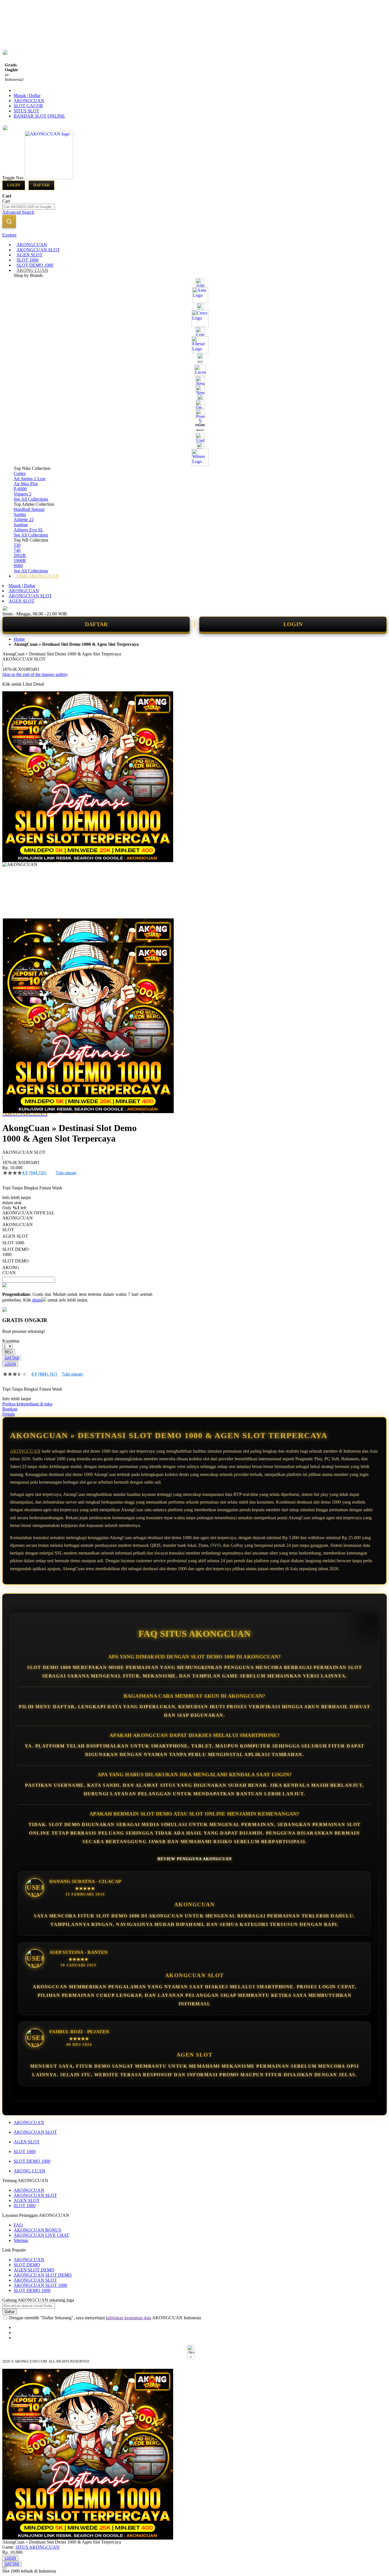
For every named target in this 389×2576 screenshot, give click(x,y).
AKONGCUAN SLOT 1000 (40, 2285)
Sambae (21, 525)
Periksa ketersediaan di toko (27, 1404)
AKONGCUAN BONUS (37, 2230)
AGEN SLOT (22, 601)
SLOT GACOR (28, 106)
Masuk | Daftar (27, 95)
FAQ (18, 2225)
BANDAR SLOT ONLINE (39, 116)
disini (37, 1300)
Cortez (20, 473)
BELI (9, 1352)
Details (9, 1414)
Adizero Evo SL (28, 530)
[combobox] (29, 207)
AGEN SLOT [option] (15, 1236)
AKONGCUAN (29, 101)
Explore (9, 235)
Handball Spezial (29, 509)
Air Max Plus (26, 484)
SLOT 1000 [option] (13, 1243)
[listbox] (77, 1245)
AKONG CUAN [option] (11, 1270)
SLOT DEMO (27, 2265)
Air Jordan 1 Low (30, 479)
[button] (14, 930)
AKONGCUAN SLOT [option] (18, 1227)
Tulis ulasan (66, 1173)
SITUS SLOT (26, 111)
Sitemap (21, 2240)
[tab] (195, 235)
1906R (20, 561)
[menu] (195, 410)
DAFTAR (96, 624)
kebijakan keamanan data (129, 2318)
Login (14, 185)
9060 (18, 566)
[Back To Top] (5, 2568)
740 (17, 550)
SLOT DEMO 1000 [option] (16, 1252)
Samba (20, 514)
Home (19, 639)
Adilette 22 (24, 520)
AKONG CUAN (29, 2171)
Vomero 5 (22, 494)
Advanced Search (18, 212)
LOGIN (293, 624)
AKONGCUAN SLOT (30, 596)
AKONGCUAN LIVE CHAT (41, 2235)
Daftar (41, 185)
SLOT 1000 (25, 2152)
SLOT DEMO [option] (16, 1261)
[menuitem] (32, 245)
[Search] (9, 221)
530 (17, 545)
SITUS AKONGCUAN (37, 2547)
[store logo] (49, 178)
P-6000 (20, 489)
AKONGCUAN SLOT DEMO (43, 2275)
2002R (20, 555)
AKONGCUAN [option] (18, 1218)
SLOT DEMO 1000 (32, 2161)
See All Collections (31, 499)
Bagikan (10, 1409)
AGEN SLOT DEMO (34, 2270)
